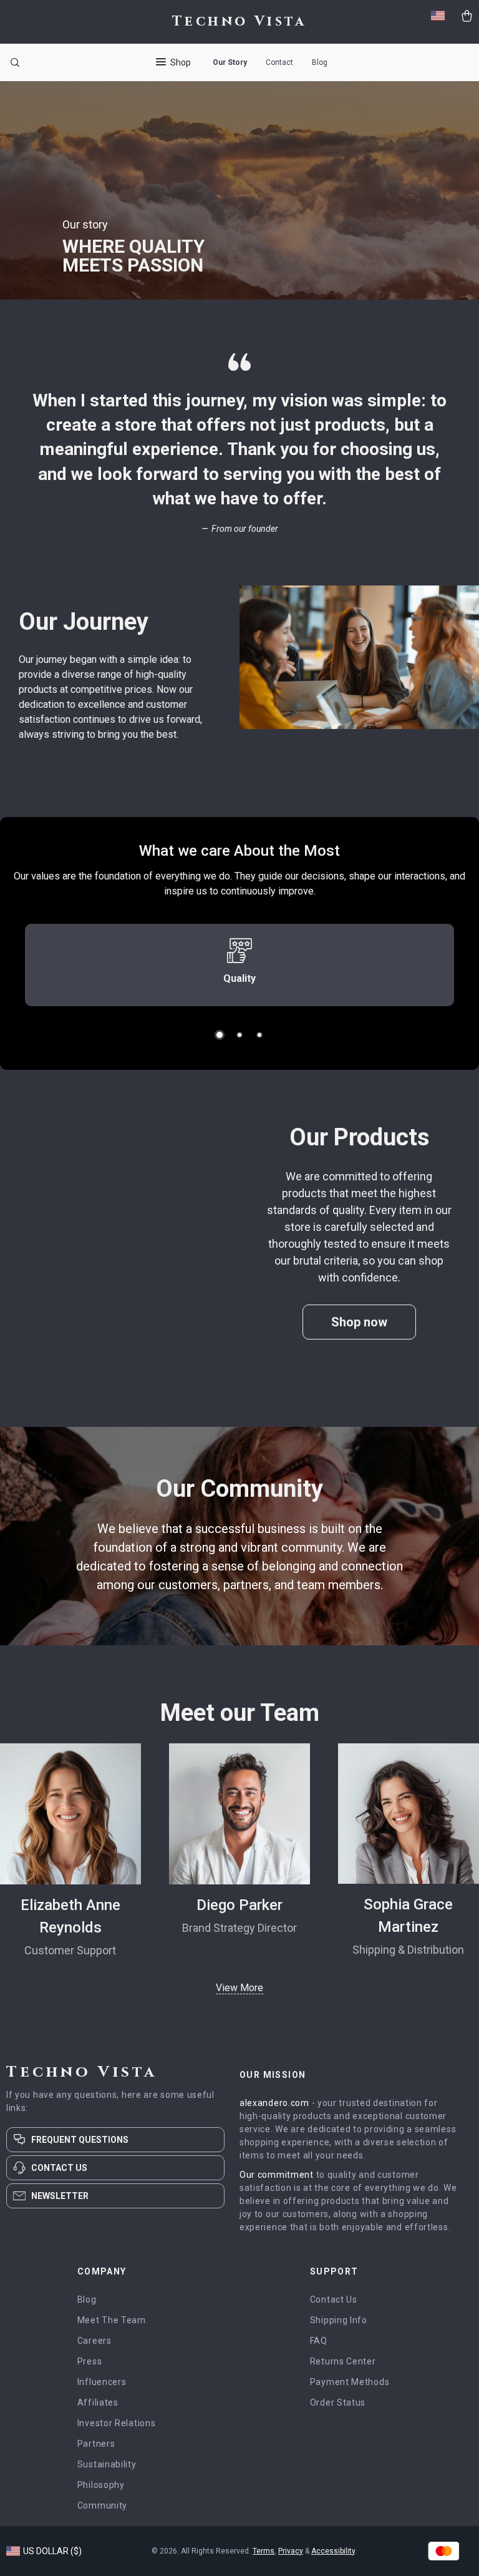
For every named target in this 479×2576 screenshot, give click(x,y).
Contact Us (334, 2299)
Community (102, 2505)
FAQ (319, 2341)
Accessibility (333, 2551)
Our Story (230, 62)
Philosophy (101, 2485)
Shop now (359, 1322)
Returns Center (343, 2361)
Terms (264, 2551)
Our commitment (277, 2175)
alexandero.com (274, 2103)
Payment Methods (350, 2382)
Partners (96, 2444)
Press (90, 2361)
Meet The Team (112, 2320)
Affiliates (98, 2402)
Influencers (102, 2382)
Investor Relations (117, 2423)
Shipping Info (339, 2320)
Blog (320, 62)
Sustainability (107, 2464)
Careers (94, 2341)
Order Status (338, 2402)
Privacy (291, 2551)
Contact (279, 62)
